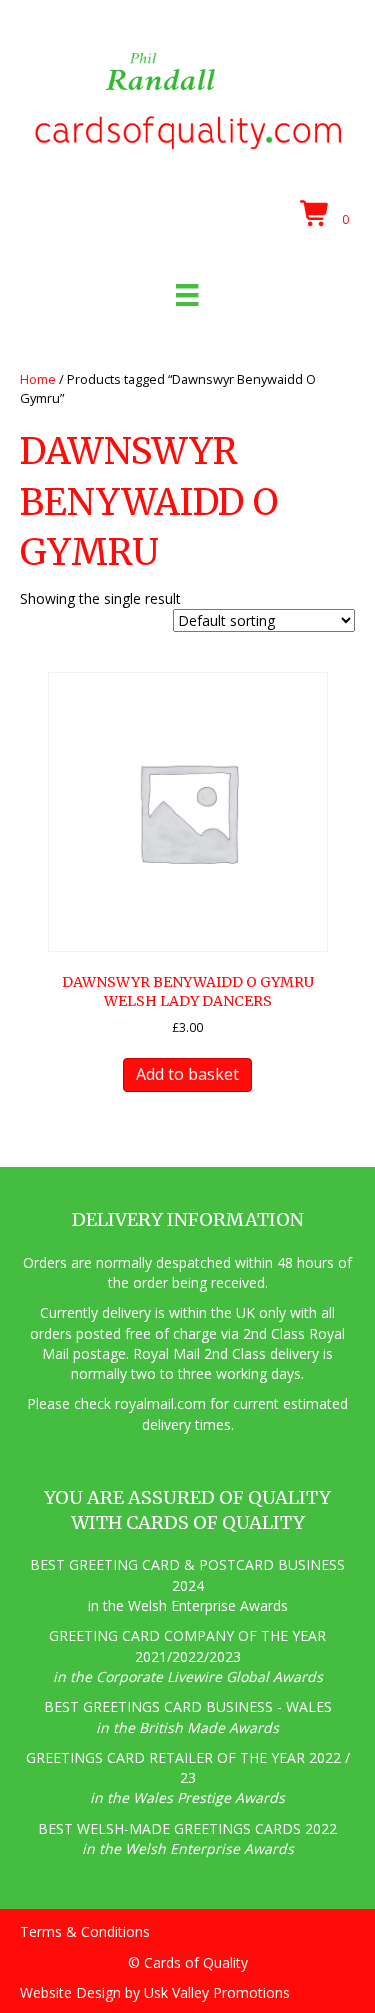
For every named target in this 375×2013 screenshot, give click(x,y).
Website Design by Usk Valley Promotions (155, 1992)
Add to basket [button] (187, 1074)
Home (38, 379)
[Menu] (187, 295)
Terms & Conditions (85, 1931)
